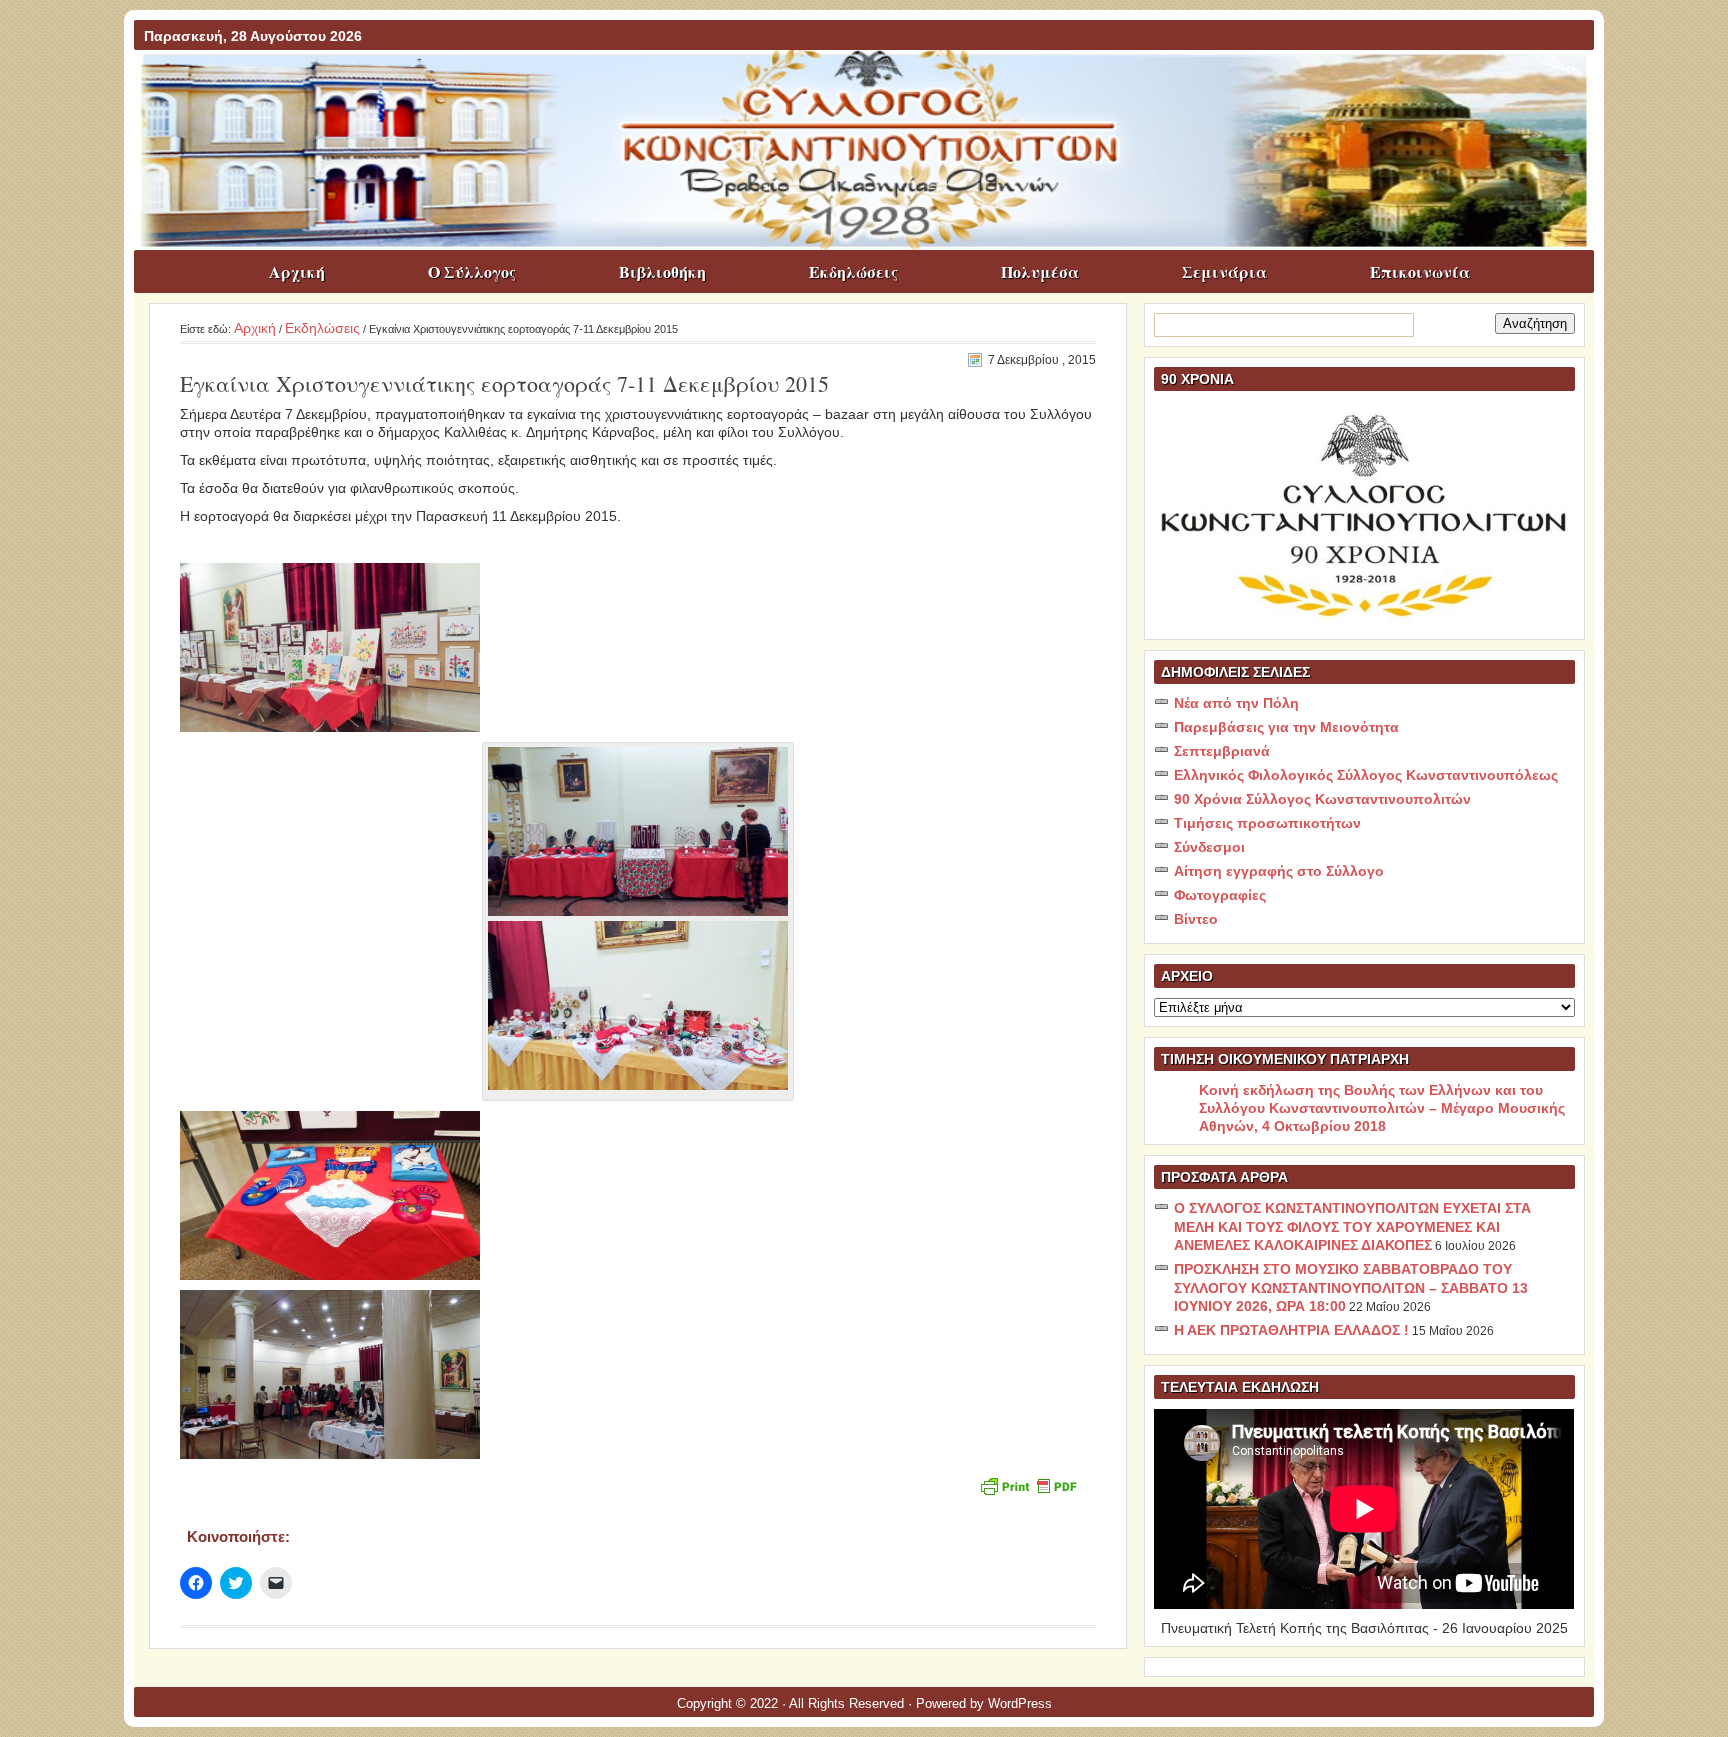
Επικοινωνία (1420, 271)
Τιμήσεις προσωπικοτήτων (1267, 823)
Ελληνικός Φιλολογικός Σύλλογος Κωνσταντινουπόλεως (1366, 775)
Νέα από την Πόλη (1236, 703)
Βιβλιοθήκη (662, 271)
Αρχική (297, 271)
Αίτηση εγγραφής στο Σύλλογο (1279, 871)
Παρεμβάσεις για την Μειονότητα (1286, 727)
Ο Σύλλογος (472, 271)
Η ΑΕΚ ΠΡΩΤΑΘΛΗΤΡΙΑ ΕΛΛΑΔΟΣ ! (1291, 1330)
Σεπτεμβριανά (1222, 751)
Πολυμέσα (1040, 271)
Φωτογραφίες (1220, 895)
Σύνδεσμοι (1209, 847)
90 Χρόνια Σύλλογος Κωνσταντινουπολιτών (1322, 799)
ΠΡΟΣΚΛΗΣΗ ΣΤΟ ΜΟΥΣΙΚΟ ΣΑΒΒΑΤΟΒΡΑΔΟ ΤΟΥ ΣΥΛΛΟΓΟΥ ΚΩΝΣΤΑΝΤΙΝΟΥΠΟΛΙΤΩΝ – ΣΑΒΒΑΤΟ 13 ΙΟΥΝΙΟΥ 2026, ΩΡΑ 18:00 (1351, 1287)
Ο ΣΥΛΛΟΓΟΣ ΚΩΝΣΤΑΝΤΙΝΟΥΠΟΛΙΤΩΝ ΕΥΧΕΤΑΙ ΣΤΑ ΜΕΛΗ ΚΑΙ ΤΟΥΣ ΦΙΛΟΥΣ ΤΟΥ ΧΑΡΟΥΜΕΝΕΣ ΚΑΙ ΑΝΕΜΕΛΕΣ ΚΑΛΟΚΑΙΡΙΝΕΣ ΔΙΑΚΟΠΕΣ (1352, 1226)
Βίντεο (1196, 919)
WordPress (1020, 1703)
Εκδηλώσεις (853, 271)
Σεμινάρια (1224, 271)
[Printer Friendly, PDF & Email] (1028, 1484)
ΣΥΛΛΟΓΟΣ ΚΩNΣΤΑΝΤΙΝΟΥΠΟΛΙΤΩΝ (874, 89)
